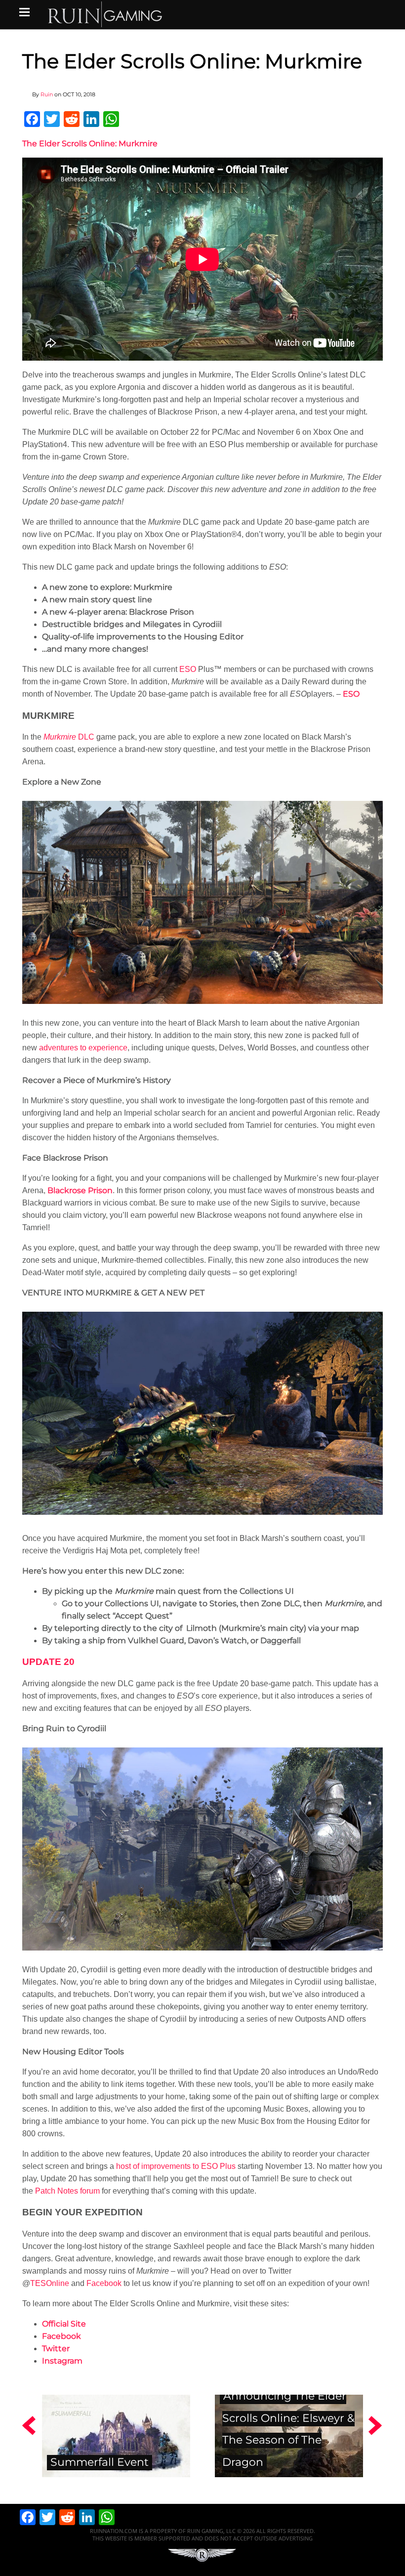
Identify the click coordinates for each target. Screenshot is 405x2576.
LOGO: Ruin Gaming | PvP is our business (105, 14)
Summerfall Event (100, 2462)
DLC (69, 737)
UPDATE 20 (48, 1662)
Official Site (64, 2324)
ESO (188, 669)
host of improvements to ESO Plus (176, 2166)
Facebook (104, 2283)
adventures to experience (83, 1048)
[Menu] (24, 12)
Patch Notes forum (67, 2191)
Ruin (47, 94)
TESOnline (50, 2283)
